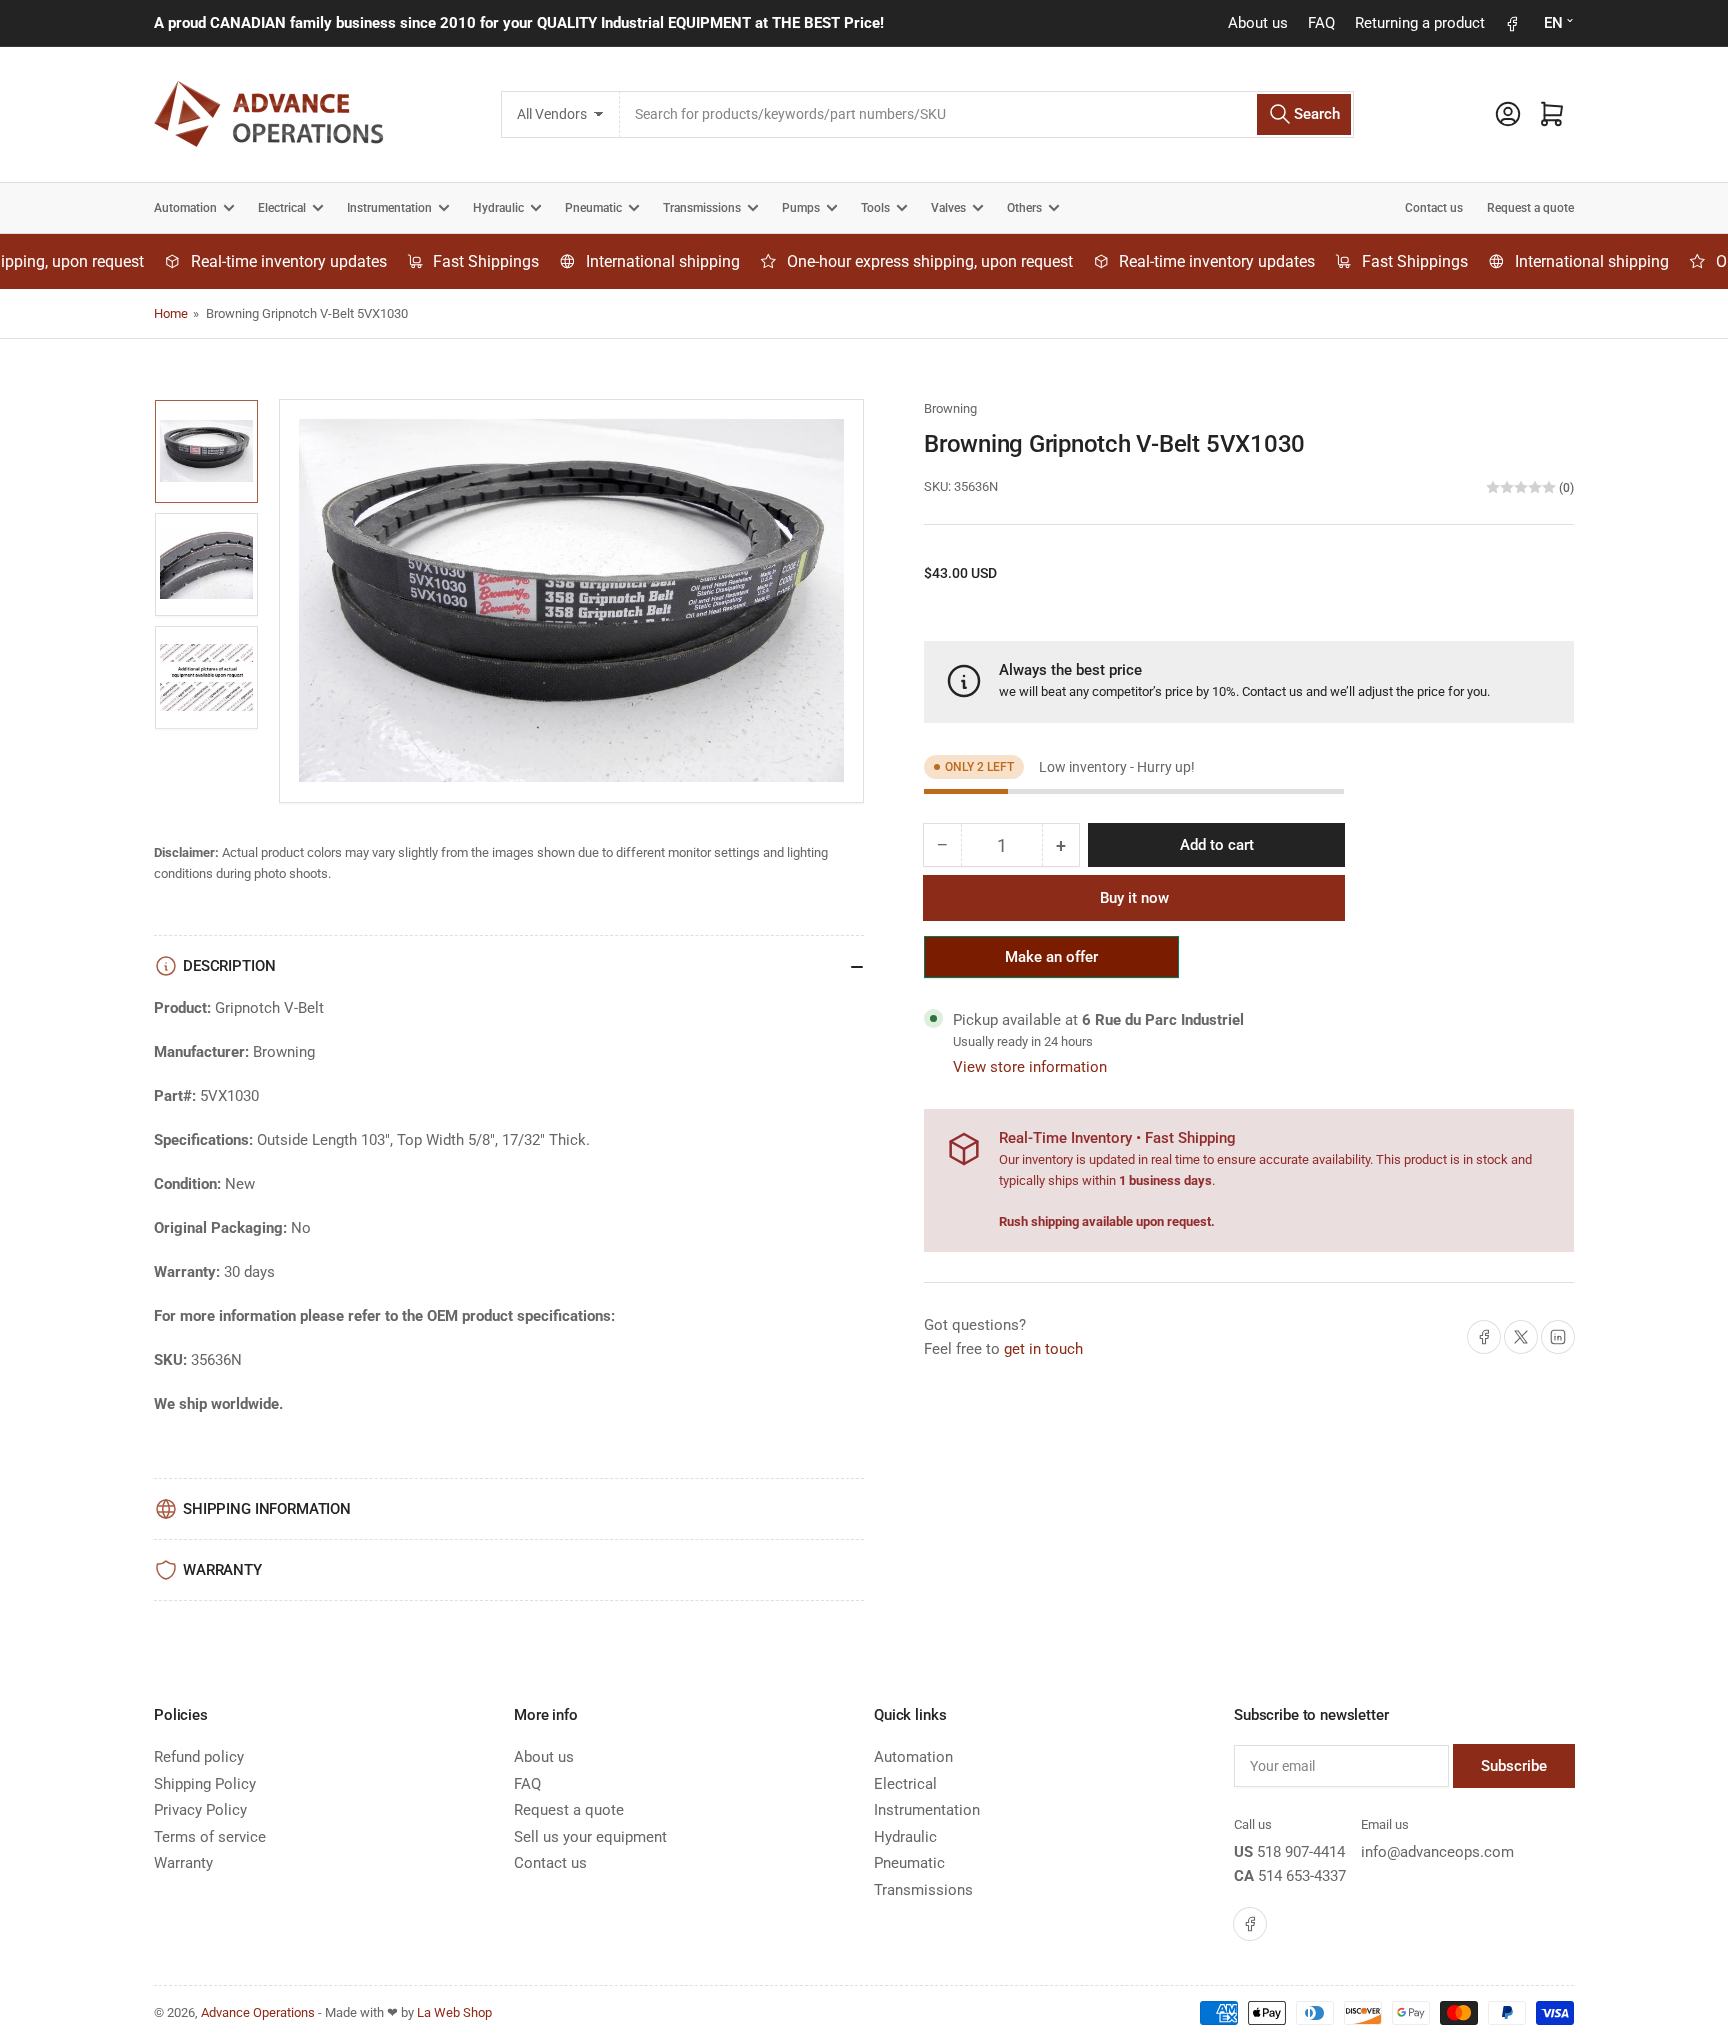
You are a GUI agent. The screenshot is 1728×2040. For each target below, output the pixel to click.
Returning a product (1420, 23)
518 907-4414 (1301, 1852)
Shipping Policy (205, 1784)
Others (1024, 208)
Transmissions (702, 208)
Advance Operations (258, 2012)
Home (171, 313)
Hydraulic (498, 208)
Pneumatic (593, 208)
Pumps (801, 208)
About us (1258, 23)
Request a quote (1530, 208)
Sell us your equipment (590, 1837)
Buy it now (1134, 898)
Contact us (1434, 208)
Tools (875, 208)
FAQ (1321, 23)
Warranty (183, 1863)
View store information (1030, 1067)
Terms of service (210, 1837)
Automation (185, 208)
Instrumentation (389, 208)
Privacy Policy (200, 1810)
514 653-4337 (1302, 1876)
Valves (948, 208)
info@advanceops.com (1437, 1852)
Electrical (282, 208)
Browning (950, 408)
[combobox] (986, 114)
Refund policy (199, 1757)
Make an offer (1052, 963)
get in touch (1043, 1349)
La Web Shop (454, 2012)
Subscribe (1514, 1766)
